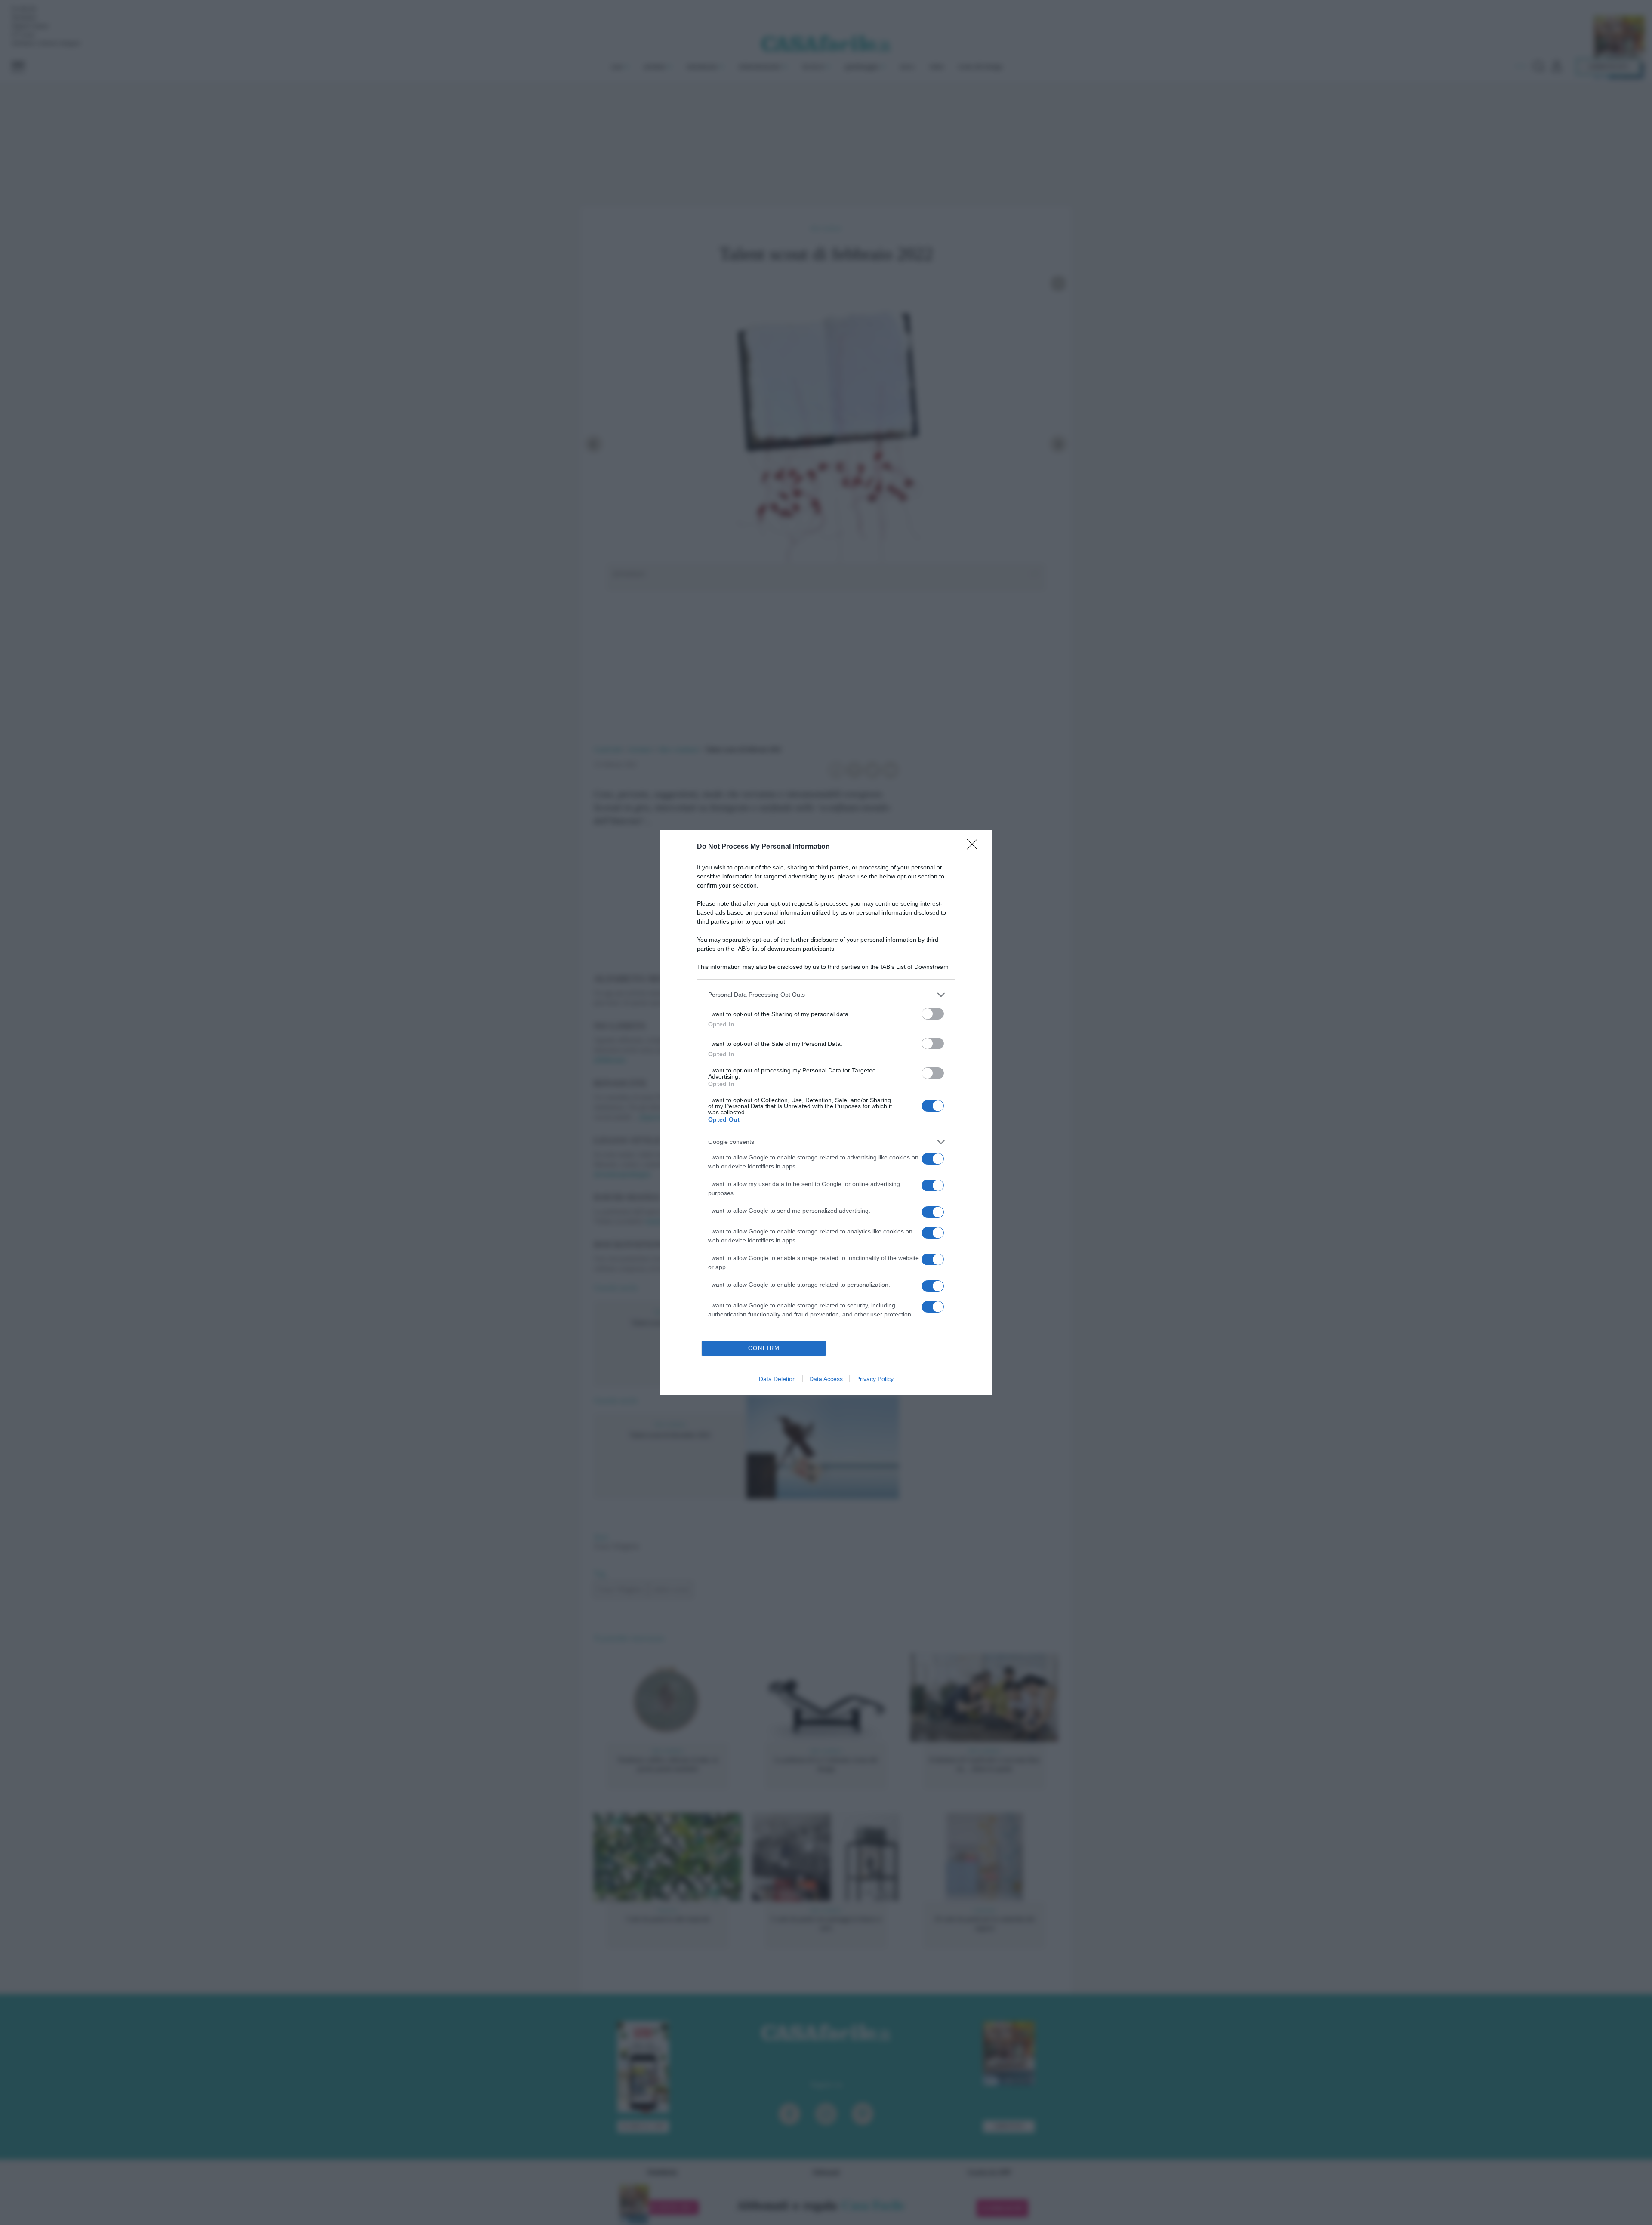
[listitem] (826, 995)
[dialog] (826, 1113)
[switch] (933, 1014)
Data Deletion (777, 1379)
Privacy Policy (875, 1379)
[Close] (975, 847)
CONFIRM (764, 1348)
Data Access (826, 1379)
